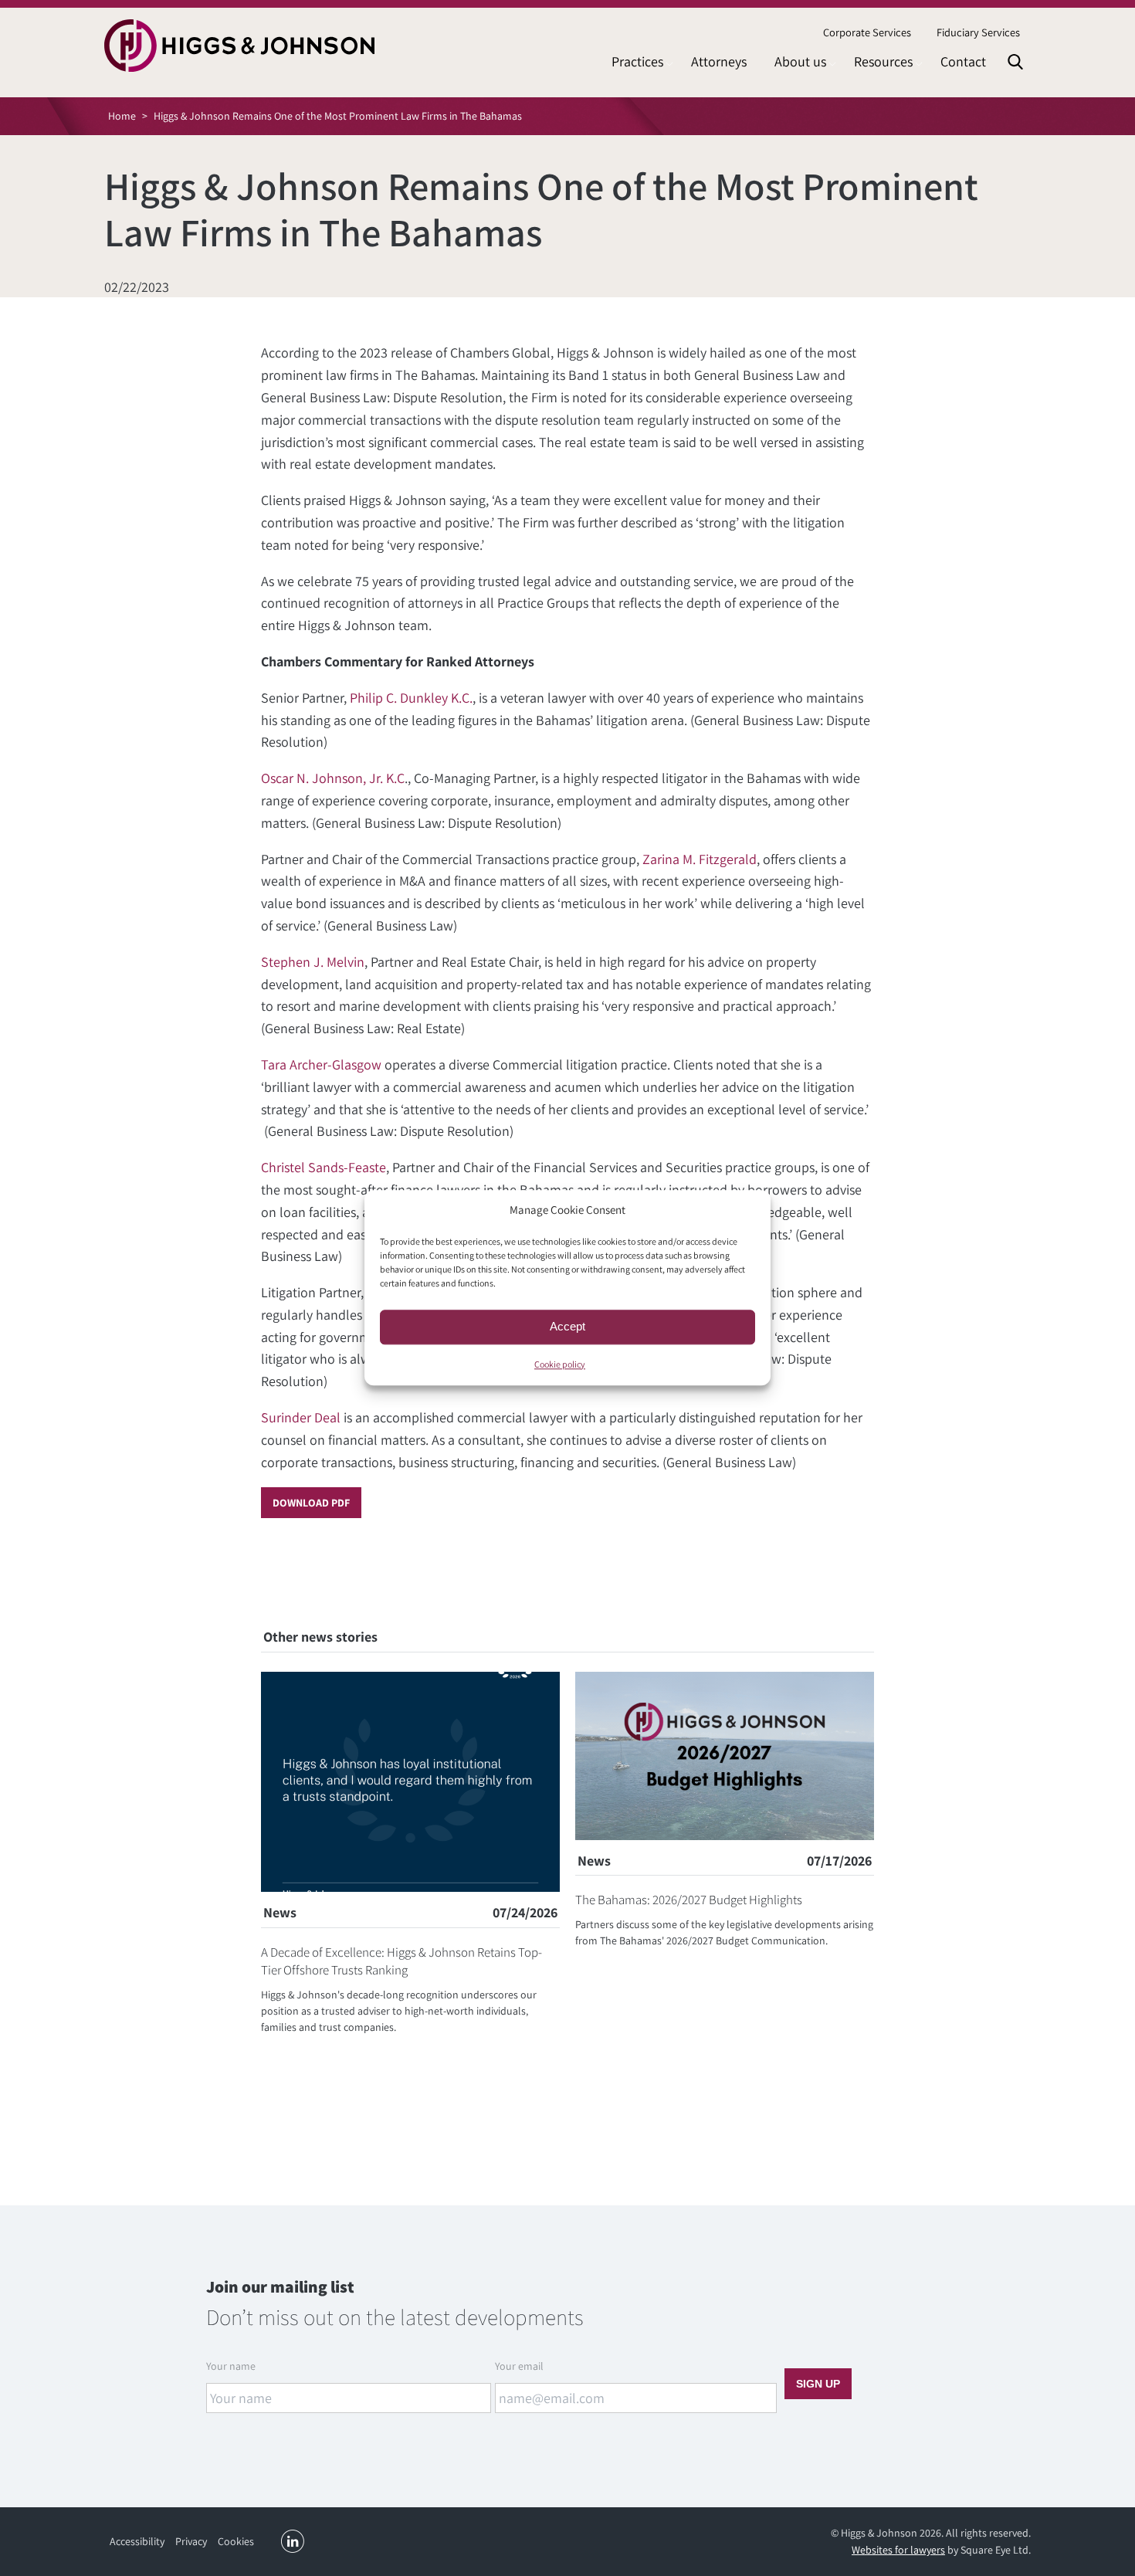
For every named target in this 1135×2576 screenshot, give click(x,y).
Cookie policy (560, 1364)
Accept (567, 1326)
